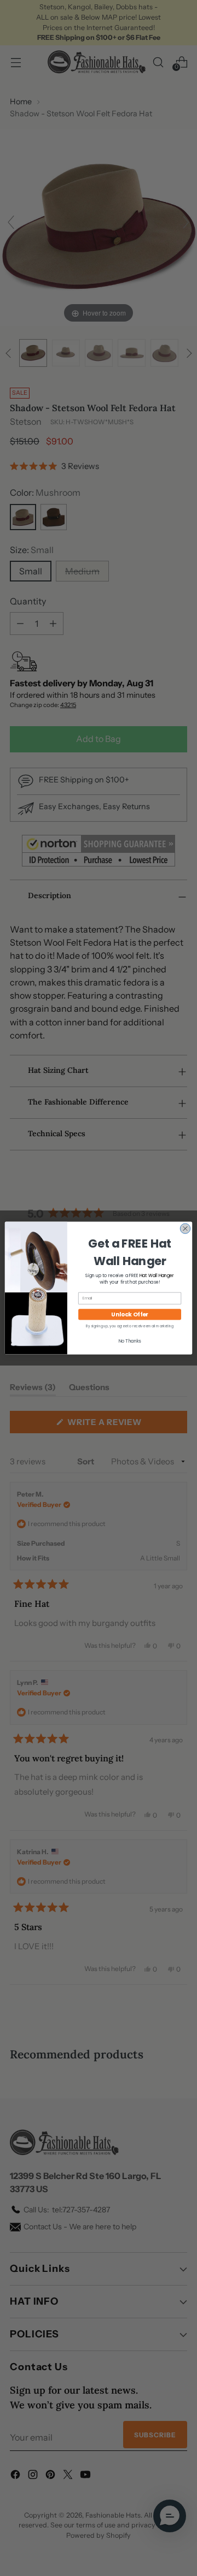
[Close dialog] (185, 1228)
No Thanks (129, 1341)
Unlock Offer (130, 1314)
